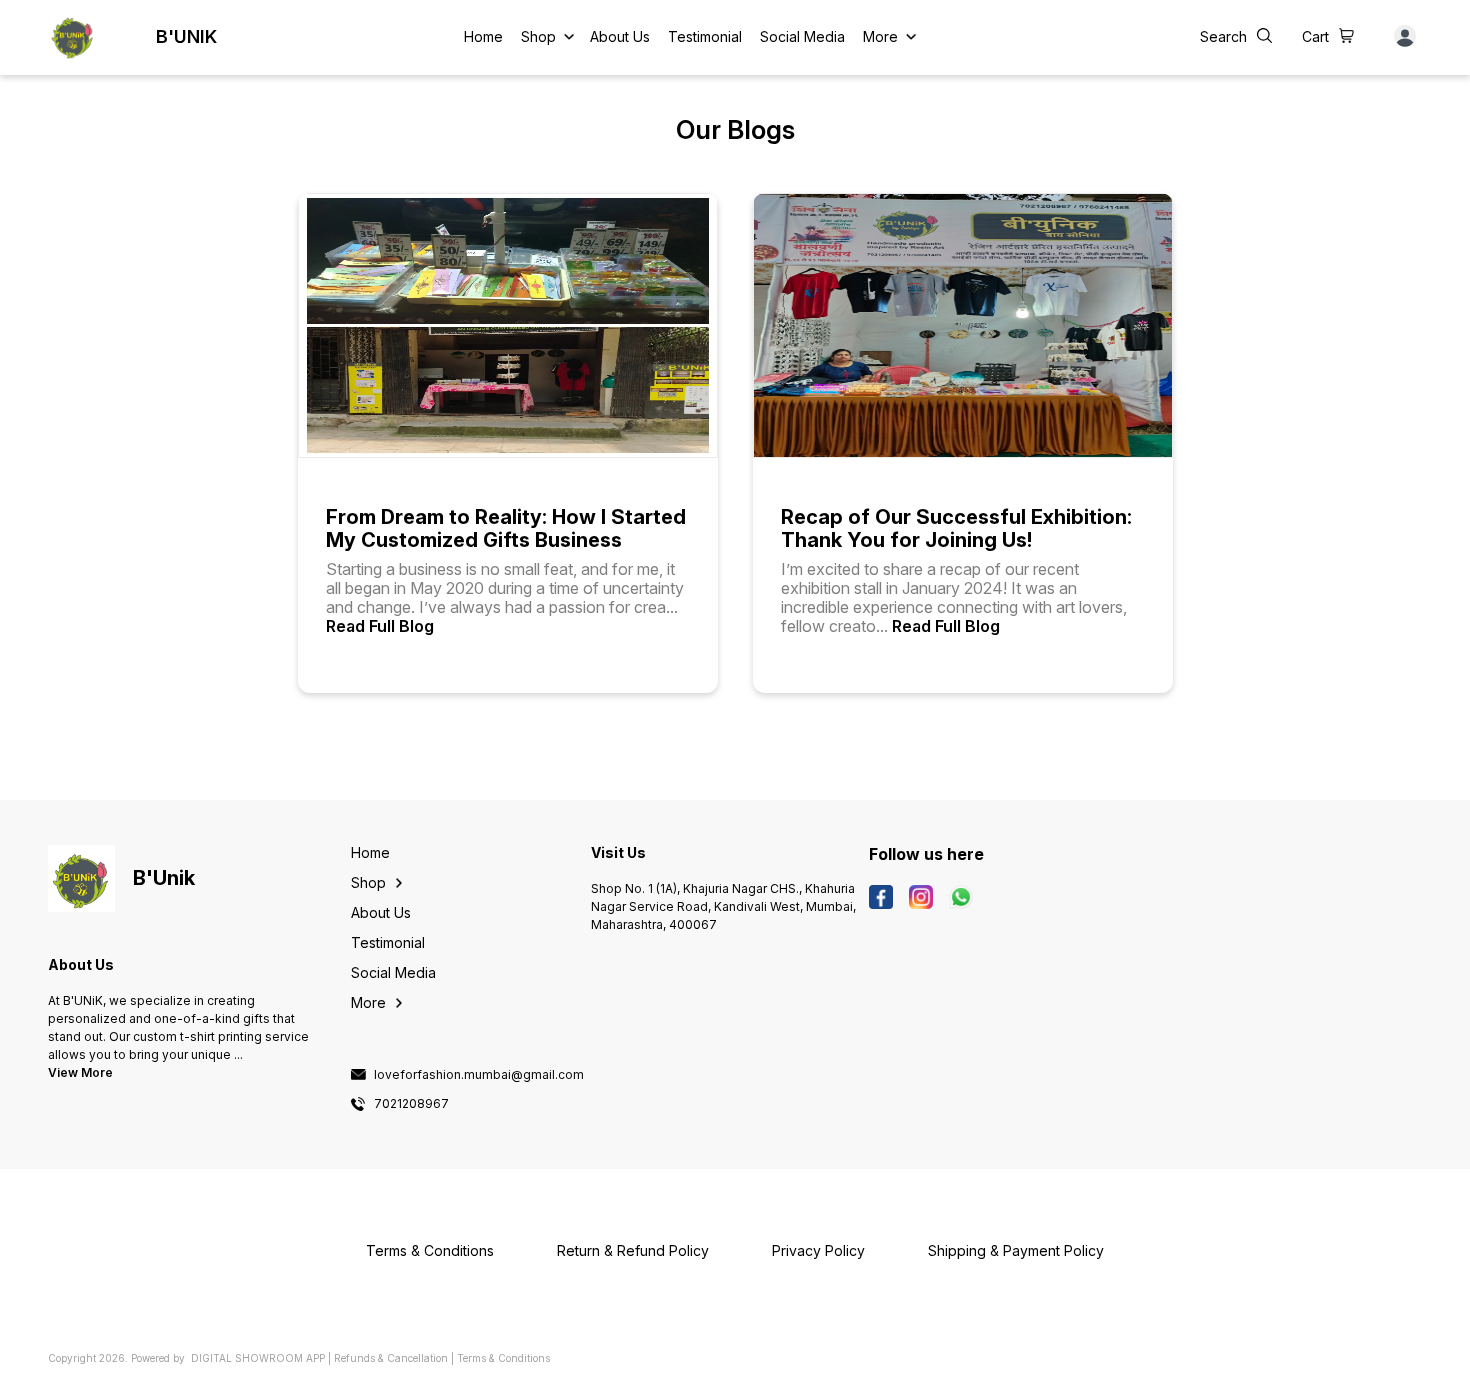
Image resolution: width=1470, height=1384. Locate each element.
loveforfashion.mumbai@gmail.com (479, 1075)
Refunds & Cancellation (391, 1358)
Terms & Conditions (503, 1358)
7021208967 (411, 1104)
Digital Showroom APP (258, 1358)
